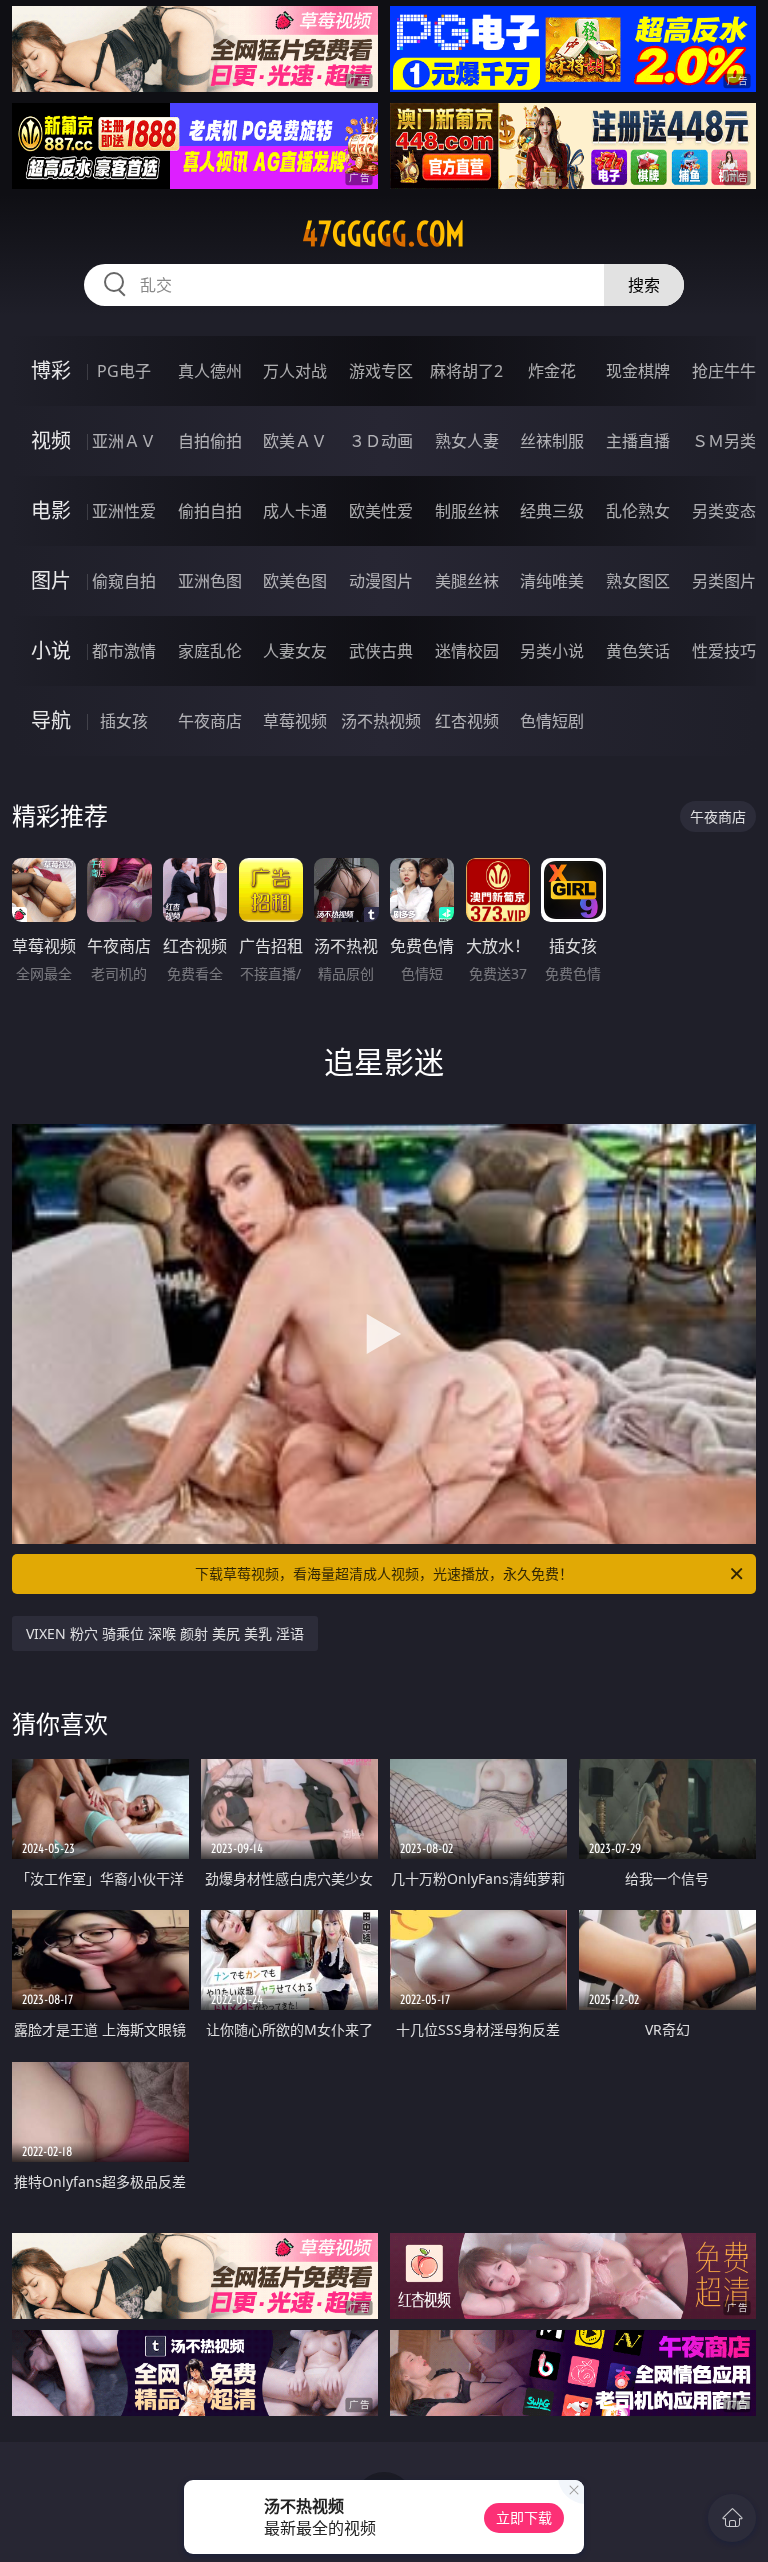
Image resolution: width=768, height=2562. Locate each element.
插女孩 (124, 721)
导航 (51, 720)
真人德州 (210, 371)
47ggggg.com (383, 234)
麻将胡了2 (466, 371)
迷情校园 (467, 651)
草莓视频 (295, 721)
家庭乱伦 (210, 651)
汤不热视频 (381, 721)
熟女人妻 (467, 441)
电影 (51, 510)
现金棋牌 (638, 371)
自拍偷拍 (210, 441)
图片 (51, 580)
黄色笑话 (638, 651)
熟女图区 (638, 581)
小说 (51, 650)
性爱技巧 (724, 651)
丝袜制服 (552, 441)
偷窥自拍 (124, 581)
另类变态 (724, 511)
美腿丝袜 (467, 581)
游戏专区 (381, 371)
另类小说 (552, 651)
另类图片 (724, 581)
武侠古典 (381, 651)
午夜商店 (210, 721)
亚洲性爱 (124, 511)
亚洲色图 (210, 581)
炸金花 (552, 371)
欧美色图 (295, 581)
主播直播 (638, 441)
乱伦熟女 (638, 511)
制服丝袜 (467, 511)
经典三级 (552, 511)
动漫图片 (381, 581)
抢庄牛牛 (724, 371)
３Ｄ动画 (381, 441)
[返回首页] (732, 2518)
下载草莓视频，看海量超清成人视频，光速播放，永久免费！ (384, 1573)
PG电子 (124, 371)
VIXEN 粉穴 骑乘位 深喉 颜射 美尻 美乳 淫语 (165, 1633)
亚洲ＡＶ (124, 441)
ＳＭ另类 (724, 441)
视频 (51, 440)
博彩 (51, 370)
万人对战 (295, 371)
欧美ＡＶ (295, 441)
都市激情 (124, 651)
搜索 (644, 285)
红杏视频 (467, 721)
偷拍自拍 (210, 511)
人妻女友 (295, 651)
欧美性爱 (381, 511)
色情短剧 (552, 721)
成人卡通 (295, 511)
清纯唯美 (552, 581)
